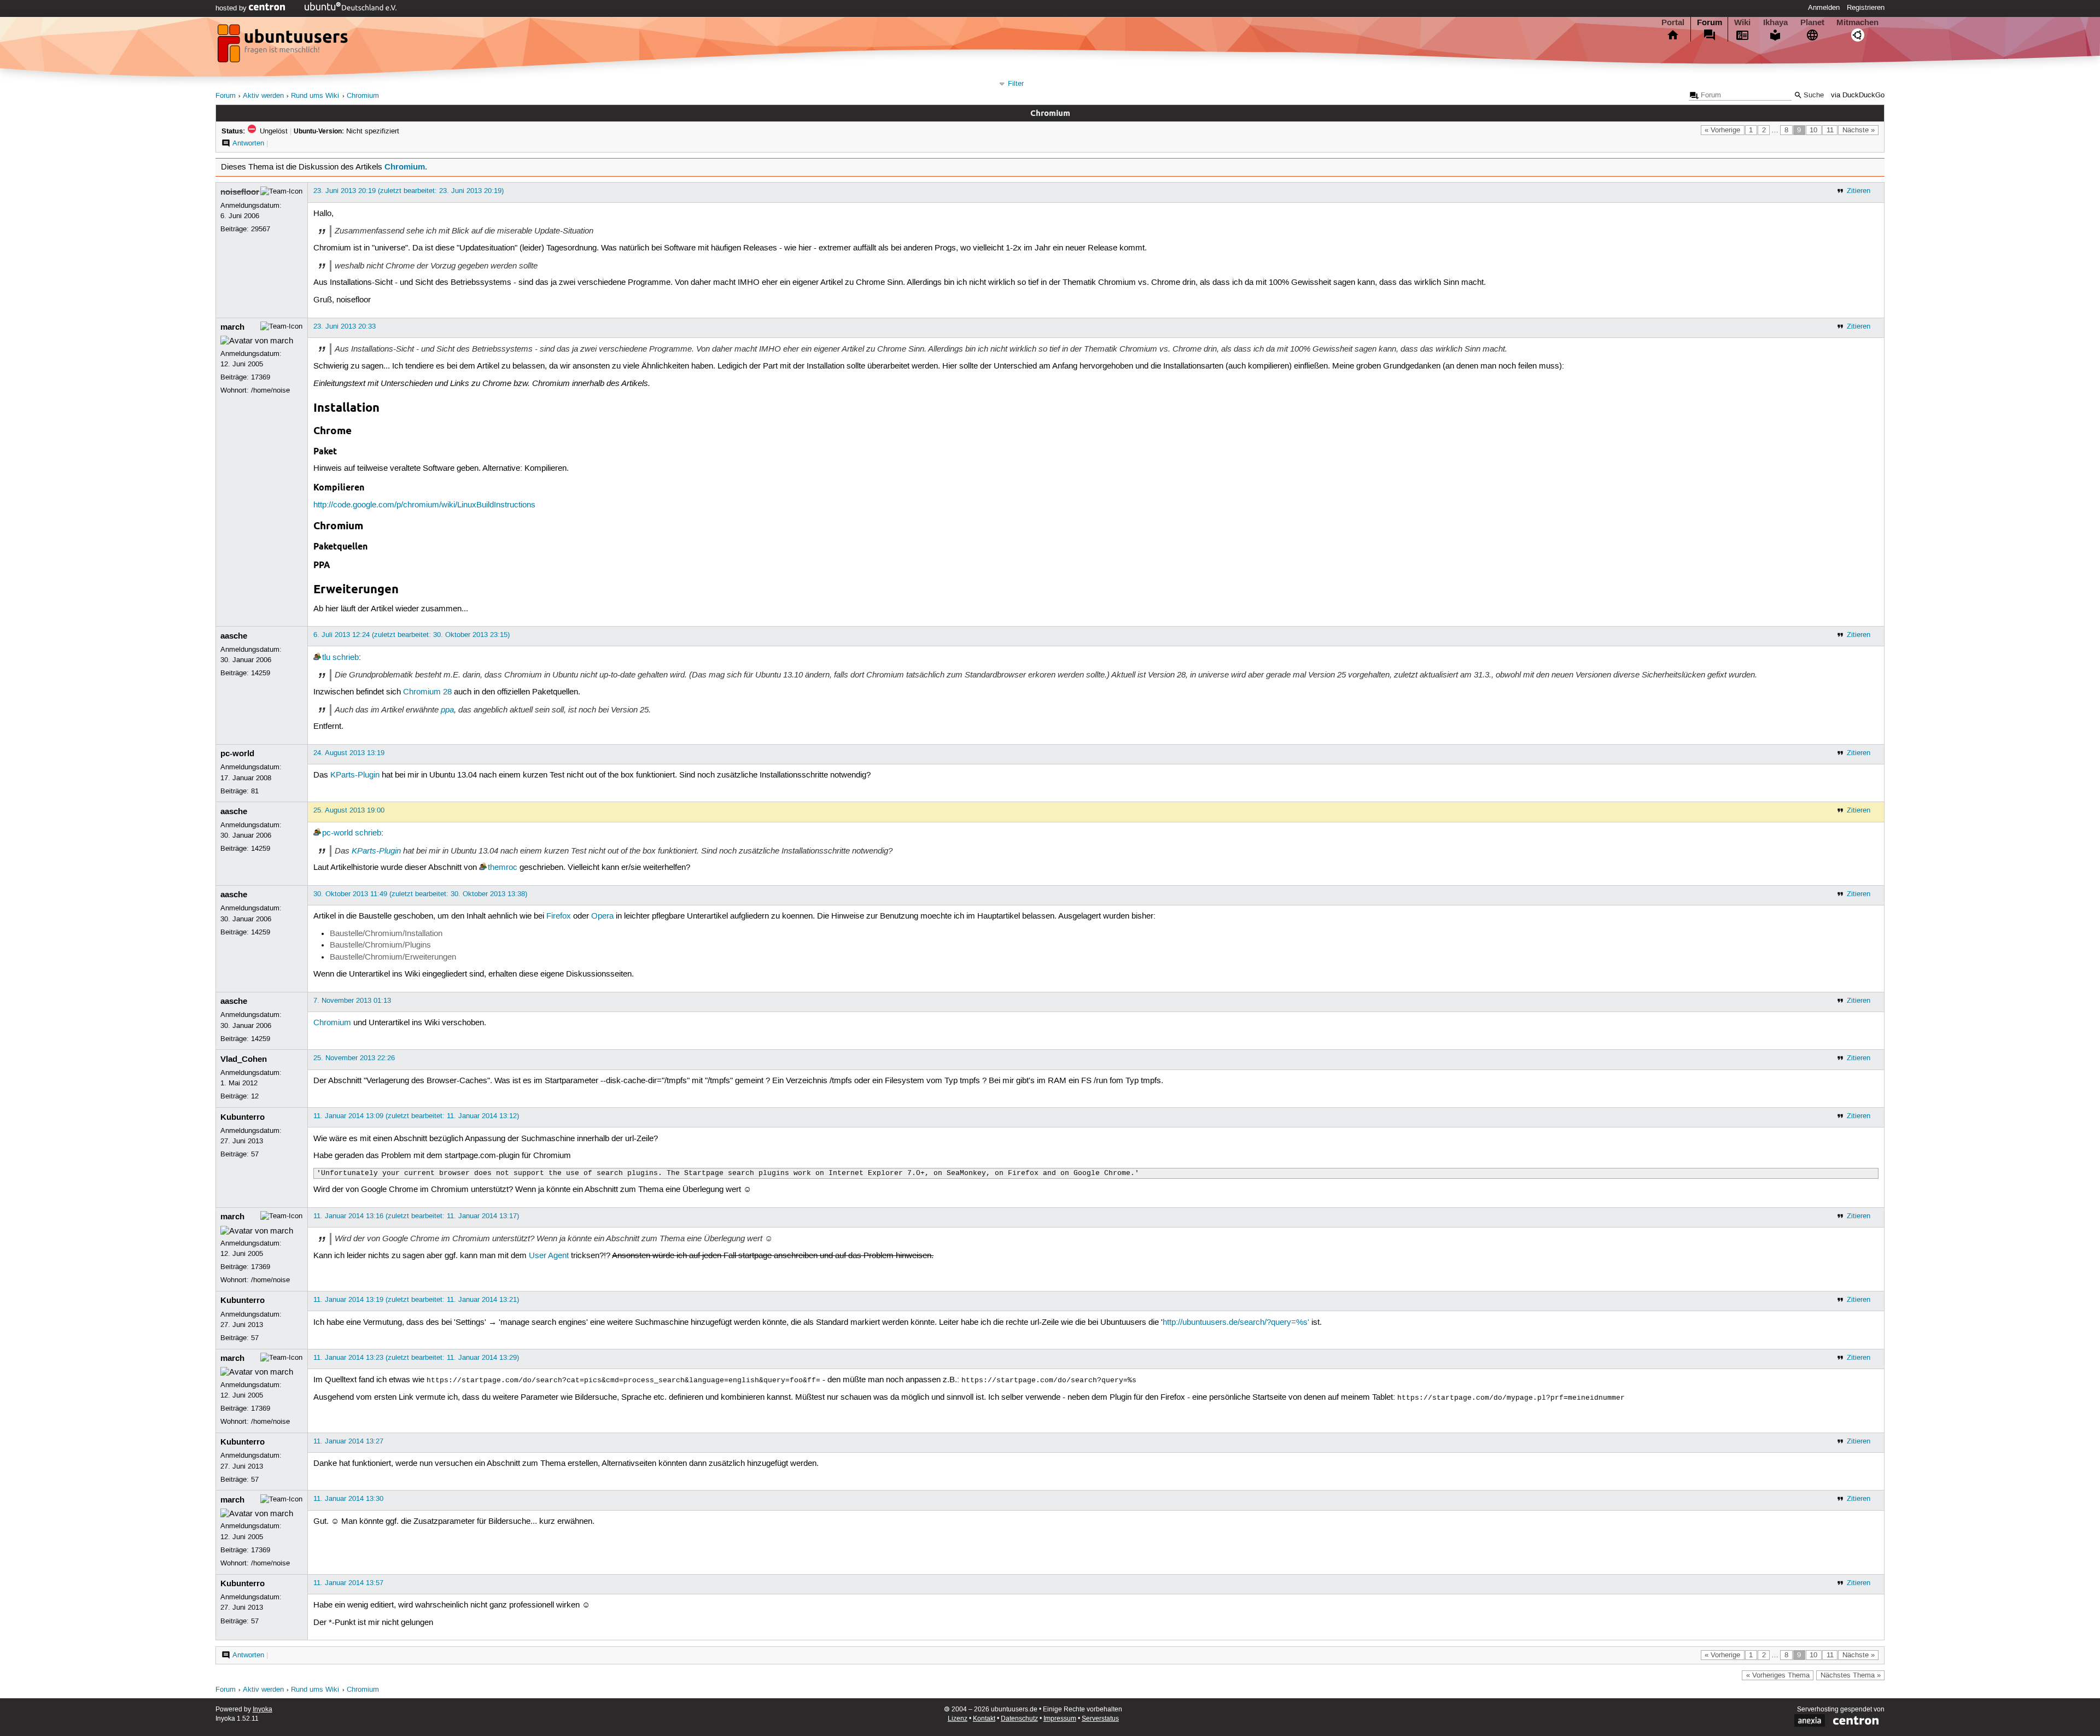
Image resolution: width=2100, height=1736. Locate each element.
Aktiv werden (263, 96)
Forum (1710, 22)
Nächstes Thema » (1851, 1675)
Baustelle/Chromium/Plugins (380, 945)
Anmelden (1824, 8)
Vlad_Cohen (244, 1059)
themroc (503, 868)
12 (255, 1096)
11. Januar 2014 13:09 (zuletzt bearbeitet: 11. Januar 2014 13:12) (416, 1116)
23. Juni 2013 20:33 (345, 326)
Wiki (1742, 22)
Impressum (1060, 1719)
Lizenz (958, 1719)
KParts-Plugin (355, 775)
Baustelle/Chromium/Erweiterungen (393, 957)
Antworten (248, 143)
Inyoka (262, 1709)
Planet (1812, 22)
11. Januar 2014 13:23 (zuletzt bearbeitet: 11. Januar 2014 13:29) (416, 1358)
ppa (447, 710)
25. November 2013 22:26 (354, 1058)
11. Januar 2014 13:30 (348, 1499)
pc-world (237, 753)
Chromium (363, 96)
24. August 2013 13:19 (349, 753)
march (232, 327)
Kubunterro (243, 1117)
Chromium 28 (427, 692)
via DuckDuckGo (1858, 95)
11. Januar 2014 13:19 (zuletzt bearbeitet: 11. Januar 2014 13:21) (416, 1300)
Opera (602, 916)
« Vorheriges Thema (1778, 1675)
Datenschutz (1019, 1719)
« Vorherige (1722, 130)
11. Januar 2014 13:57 (348, 1583)
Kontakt (984, 1719)
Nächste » (1859, 130)
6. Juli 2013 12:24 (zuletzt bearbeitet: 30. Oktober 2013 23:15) (412, 635)
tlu (326, 658)
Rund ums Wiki (315, 96)
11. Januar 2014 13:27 (348, 1441)
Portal (1673, 22)
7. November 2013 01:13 (352, 1001)
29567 (261, 229)
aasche (234, 636)
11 (1830, 130)
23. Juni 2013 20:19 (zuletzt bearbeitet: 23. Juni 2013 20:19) (409, 191)
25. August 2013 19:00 (349, 810)
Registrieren (1866, 8)
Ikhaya (1775, 22)
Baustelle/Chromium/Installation (386, 934)
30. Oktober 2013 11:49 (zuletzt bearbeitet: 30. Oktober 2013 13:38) (420, 894)
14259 (261, 673)
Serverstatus (1100, 1719)
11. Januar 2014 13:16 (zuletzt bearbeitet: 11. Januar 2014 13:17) (416, 1216)
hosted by (232, 8)
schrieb (346, 658)
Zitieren (1859, 191)
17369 (261, 377)
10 (1813, 130)
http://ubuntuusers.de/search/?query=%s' (1236, 1323)
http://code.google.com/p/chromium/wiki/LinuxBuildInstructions (424, 505)
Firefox (559, 916)
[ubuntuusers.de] (284, 46)
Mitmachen (1857, 22)
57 (255, 1154)
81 (255, 791)
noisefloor (240, 192)
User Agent (549, 1256)
